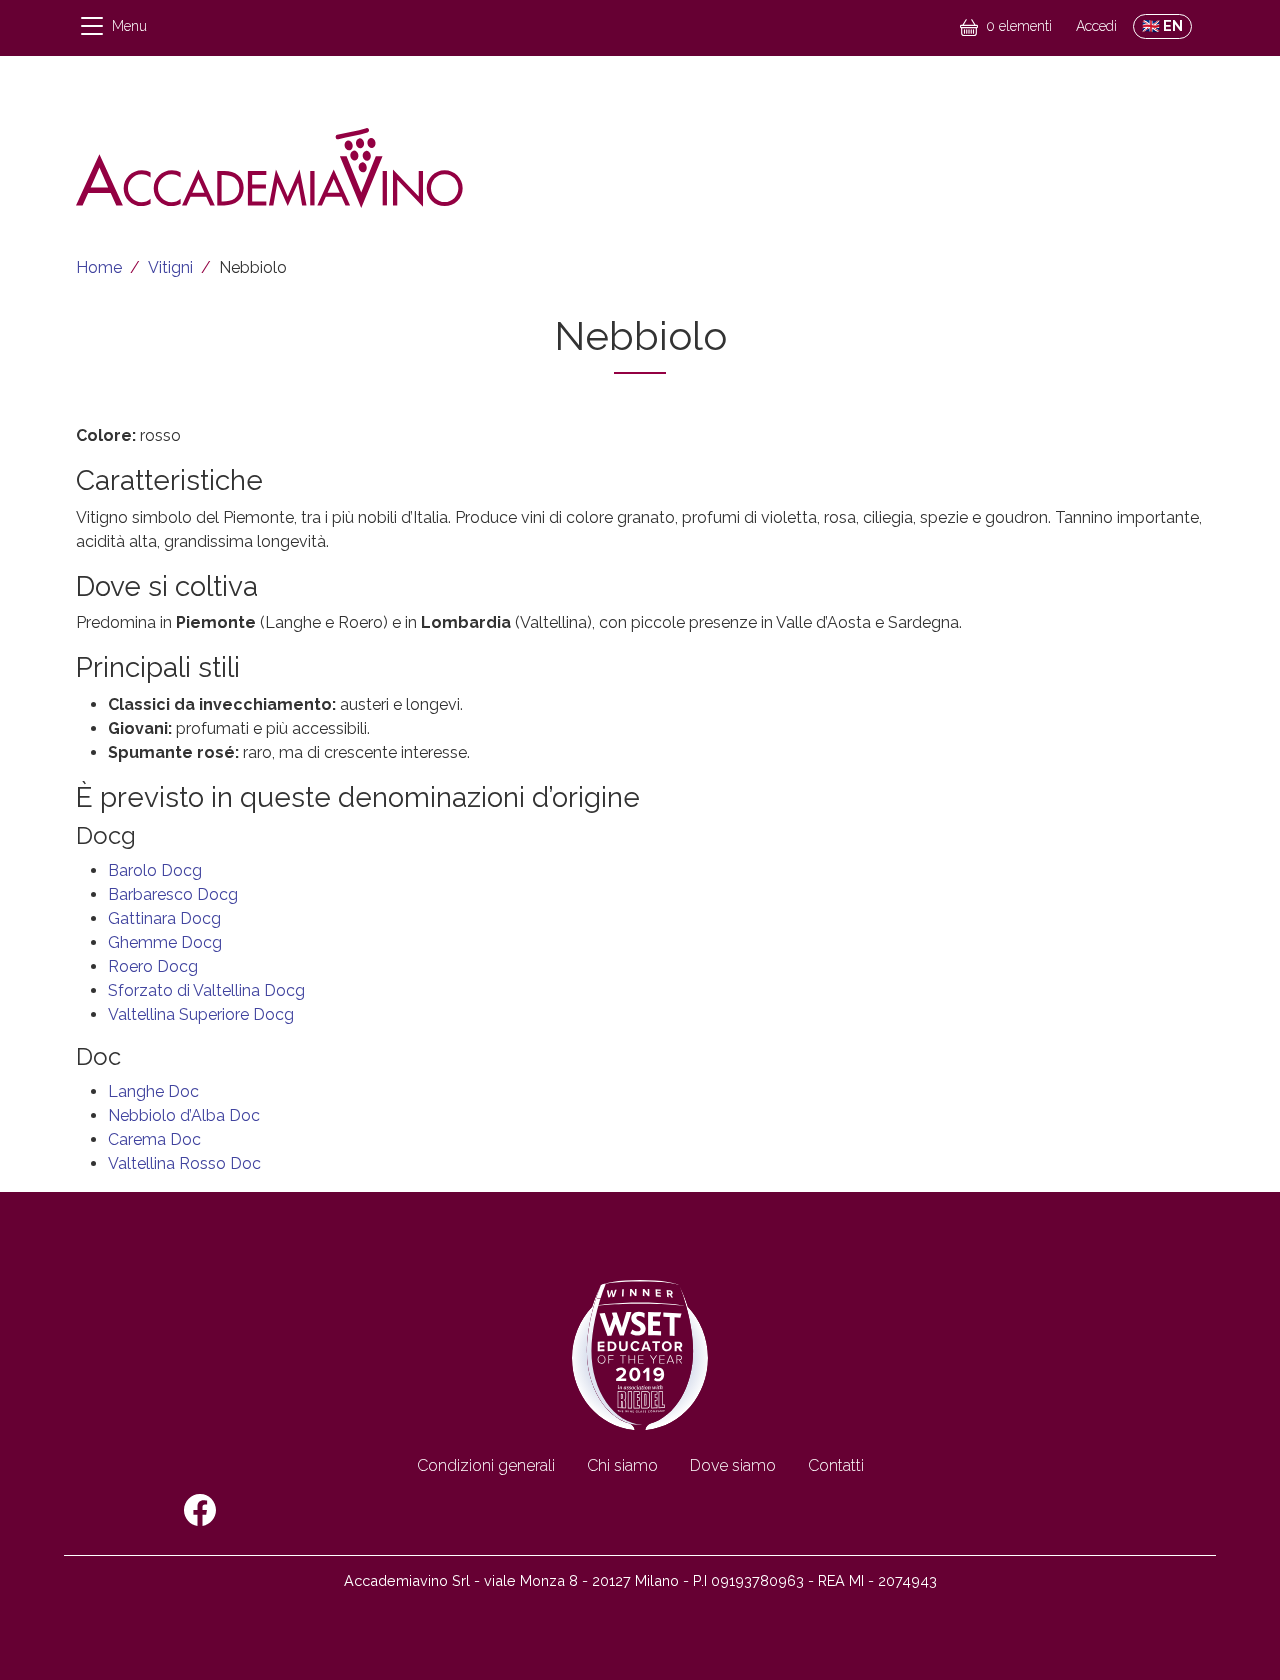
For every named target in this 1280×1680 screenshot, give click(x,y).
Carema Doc (154, 1139)
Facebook (200, 1510)
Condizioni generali (486, 1465)
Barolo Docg (155, 870)
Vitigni (170, 267)
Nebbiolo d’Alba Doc (184, 1115)
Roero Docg (153, 966)
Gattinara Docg (164, 918)
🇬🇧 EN (1162, 25)
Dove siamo (733, 1465)
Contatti (836, 1465)
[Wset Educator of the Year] (640, 1353)
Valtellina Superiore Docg (201, 1014)
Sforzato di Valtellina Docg (206, 990)
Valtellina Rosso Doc (184, 1163)
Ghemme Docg (165, 942)
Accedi (1096, 26)
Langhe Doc (153, 1091)
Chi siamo (622, 1465)
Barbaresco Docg (173, 894)
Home (99, 267)
